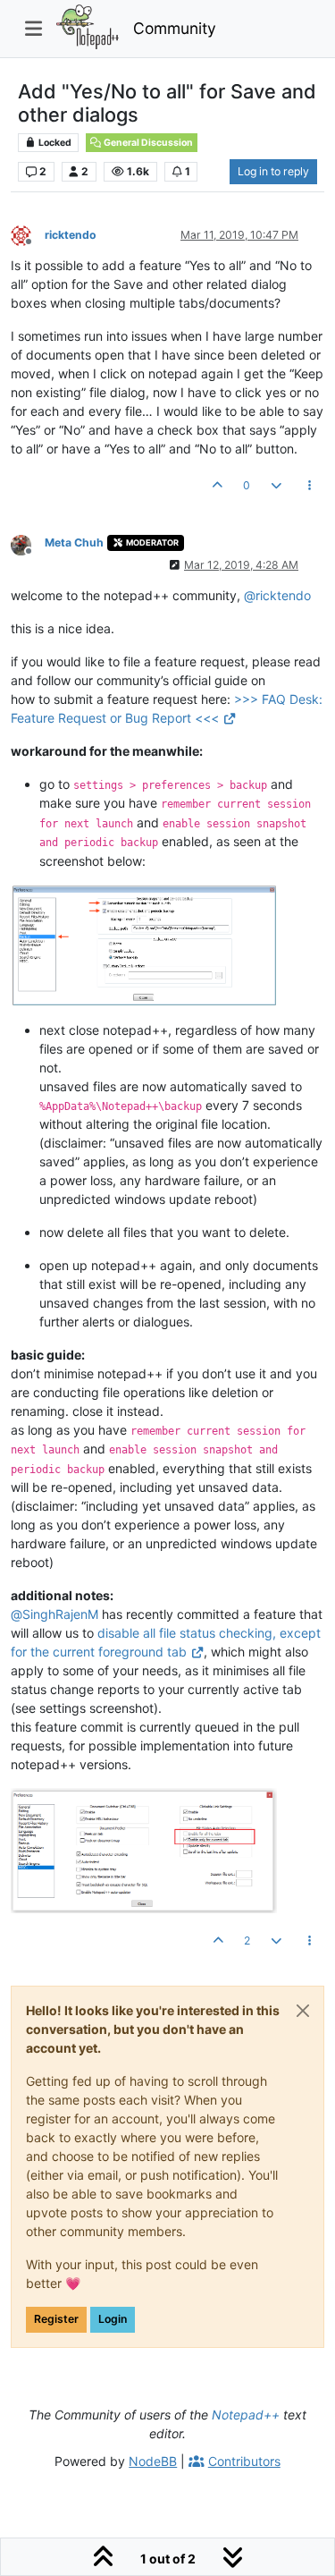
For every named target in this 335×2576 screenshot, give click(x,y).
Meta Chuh (74, 542)
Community (175, 28)
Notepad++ (246, 2415)
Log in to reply (273, 171)
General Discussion (147, 143)
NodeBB (153, 2461)
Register (56, 2319)
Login (113, 2319)
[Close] (303, 2011)
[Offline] (28, 234)
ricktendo (71, 235)
